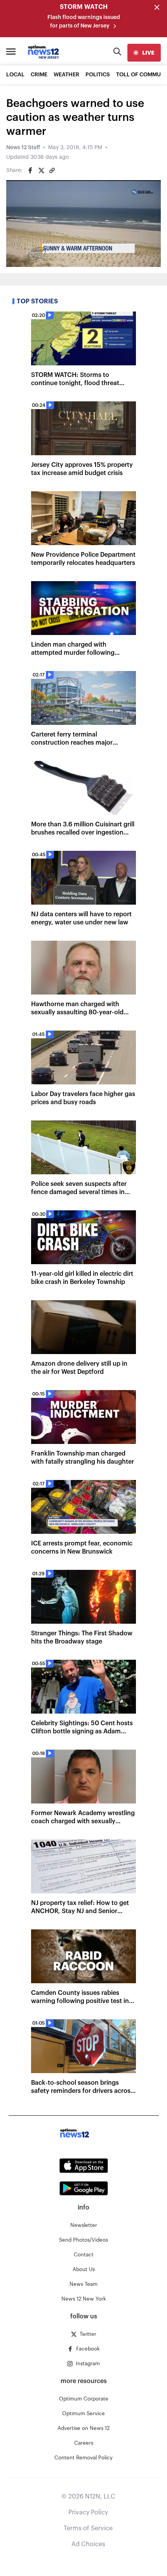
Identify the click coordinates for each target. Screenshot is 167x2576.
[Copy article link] (52, 170)
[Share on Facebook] (30, 170)
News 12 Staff (23, 148)
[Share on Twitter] (41, 170)
